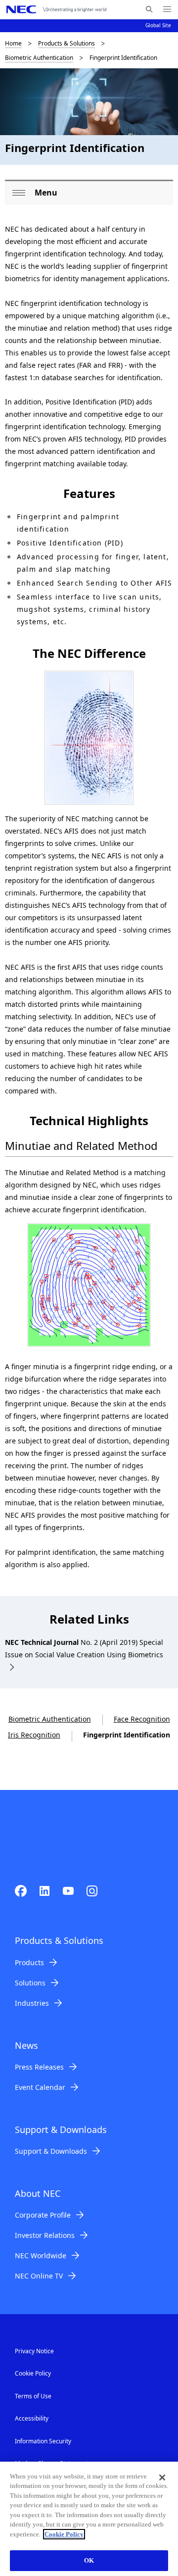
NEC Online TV (39, 2276)
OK (89, 2560)
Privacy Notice (34, 2351)
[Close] (162, 2477)
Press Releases (39, 2067)
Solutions (30, 1983)
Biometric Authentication (39, 58)
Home (13, 43)
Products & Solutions (67, 43)
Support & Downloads (51, 2151)
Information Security (43, 2441)
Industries (32, 2003)
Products (29, 1962)
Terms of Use (33, 2396)
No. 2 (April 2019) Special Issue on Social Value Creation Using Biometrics (84, 1648)
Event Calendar (40, 2087)
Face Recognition (142, 1719)
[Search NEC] (149, 9)
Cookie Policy (33, 2373)
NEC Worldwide (41, 2255)
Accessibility (32, 2418)
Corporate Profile (43, 2215)
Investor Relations (45, 2235)
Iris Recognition (34, 1735)
